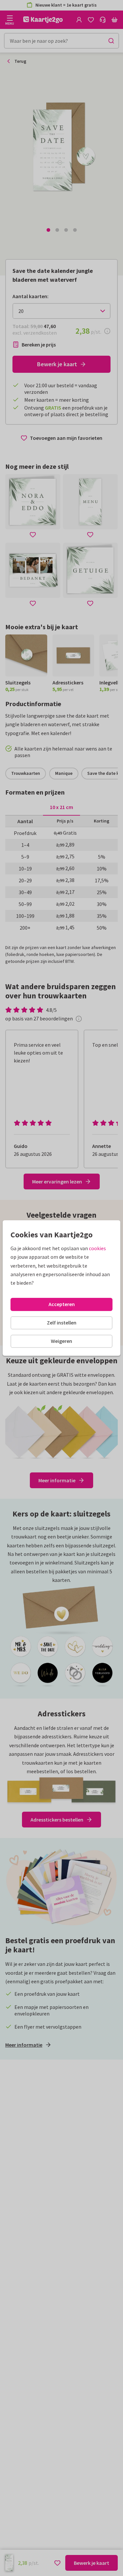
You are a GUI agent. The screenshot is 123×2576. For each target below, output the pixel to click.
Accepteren (62, 1304)
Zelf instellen (62, 1323)
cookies (97, 1248)
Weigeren (61, 1341)
